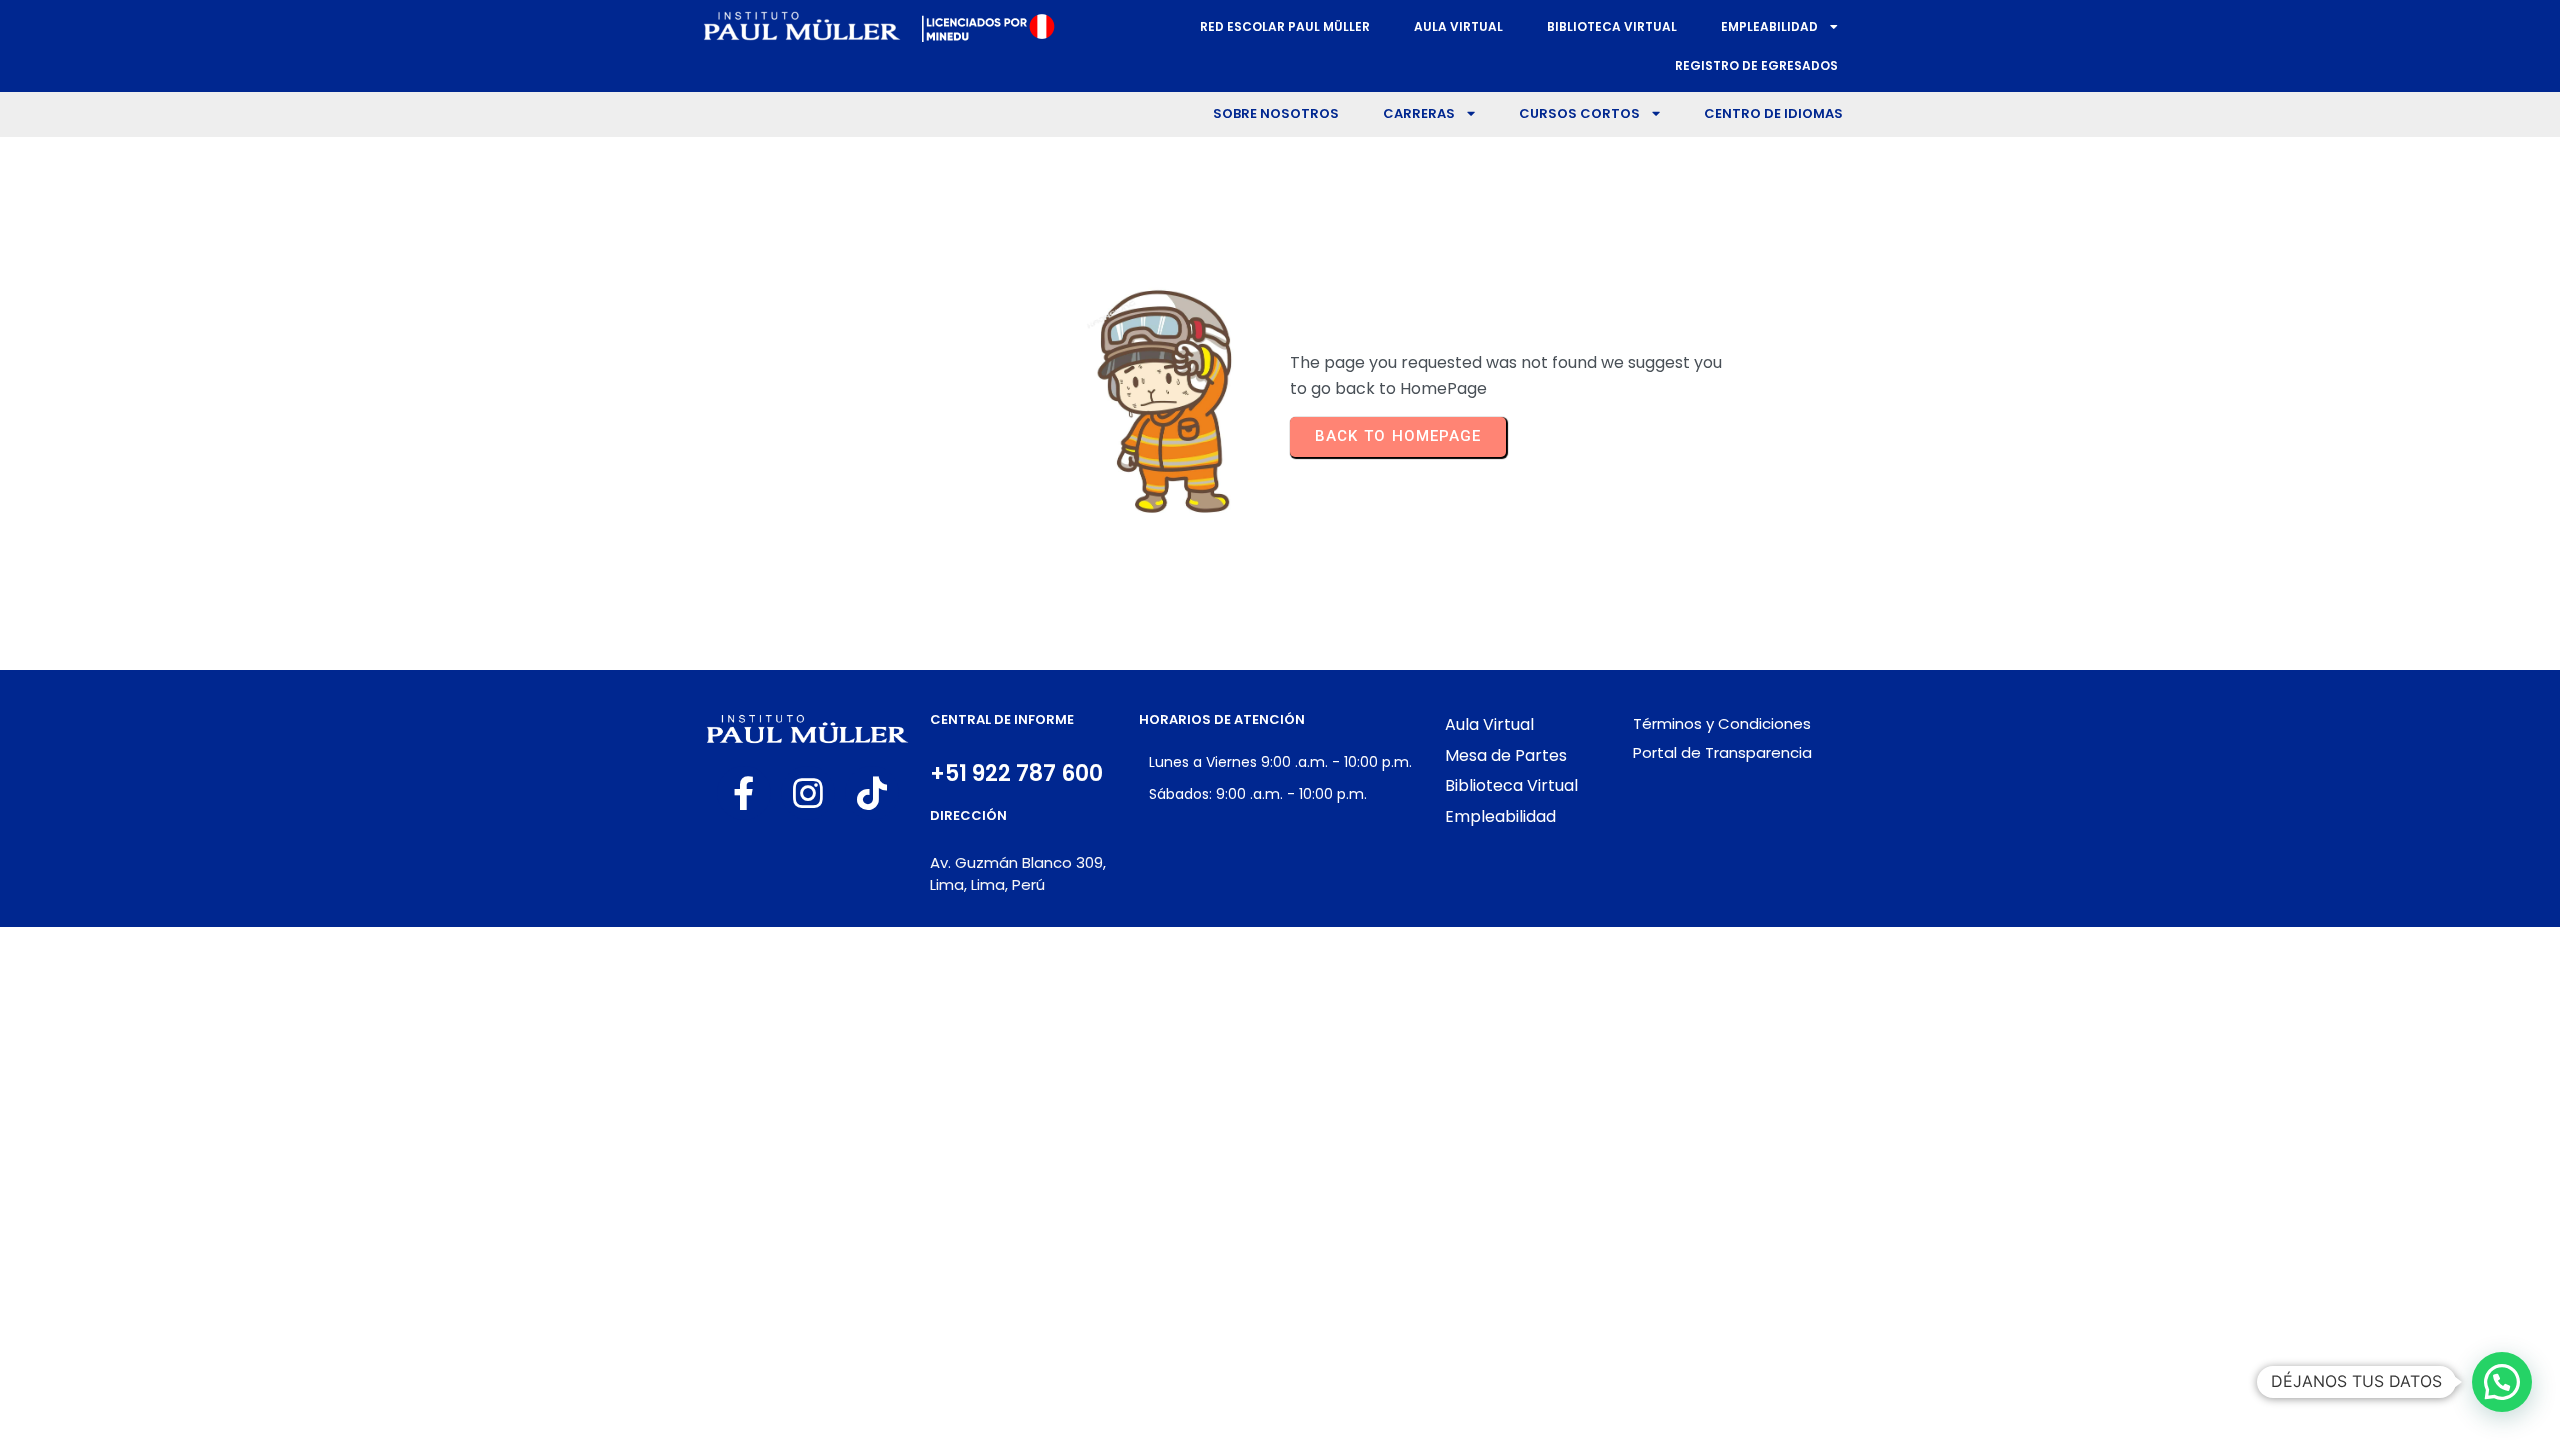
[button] (2502, 1382)
